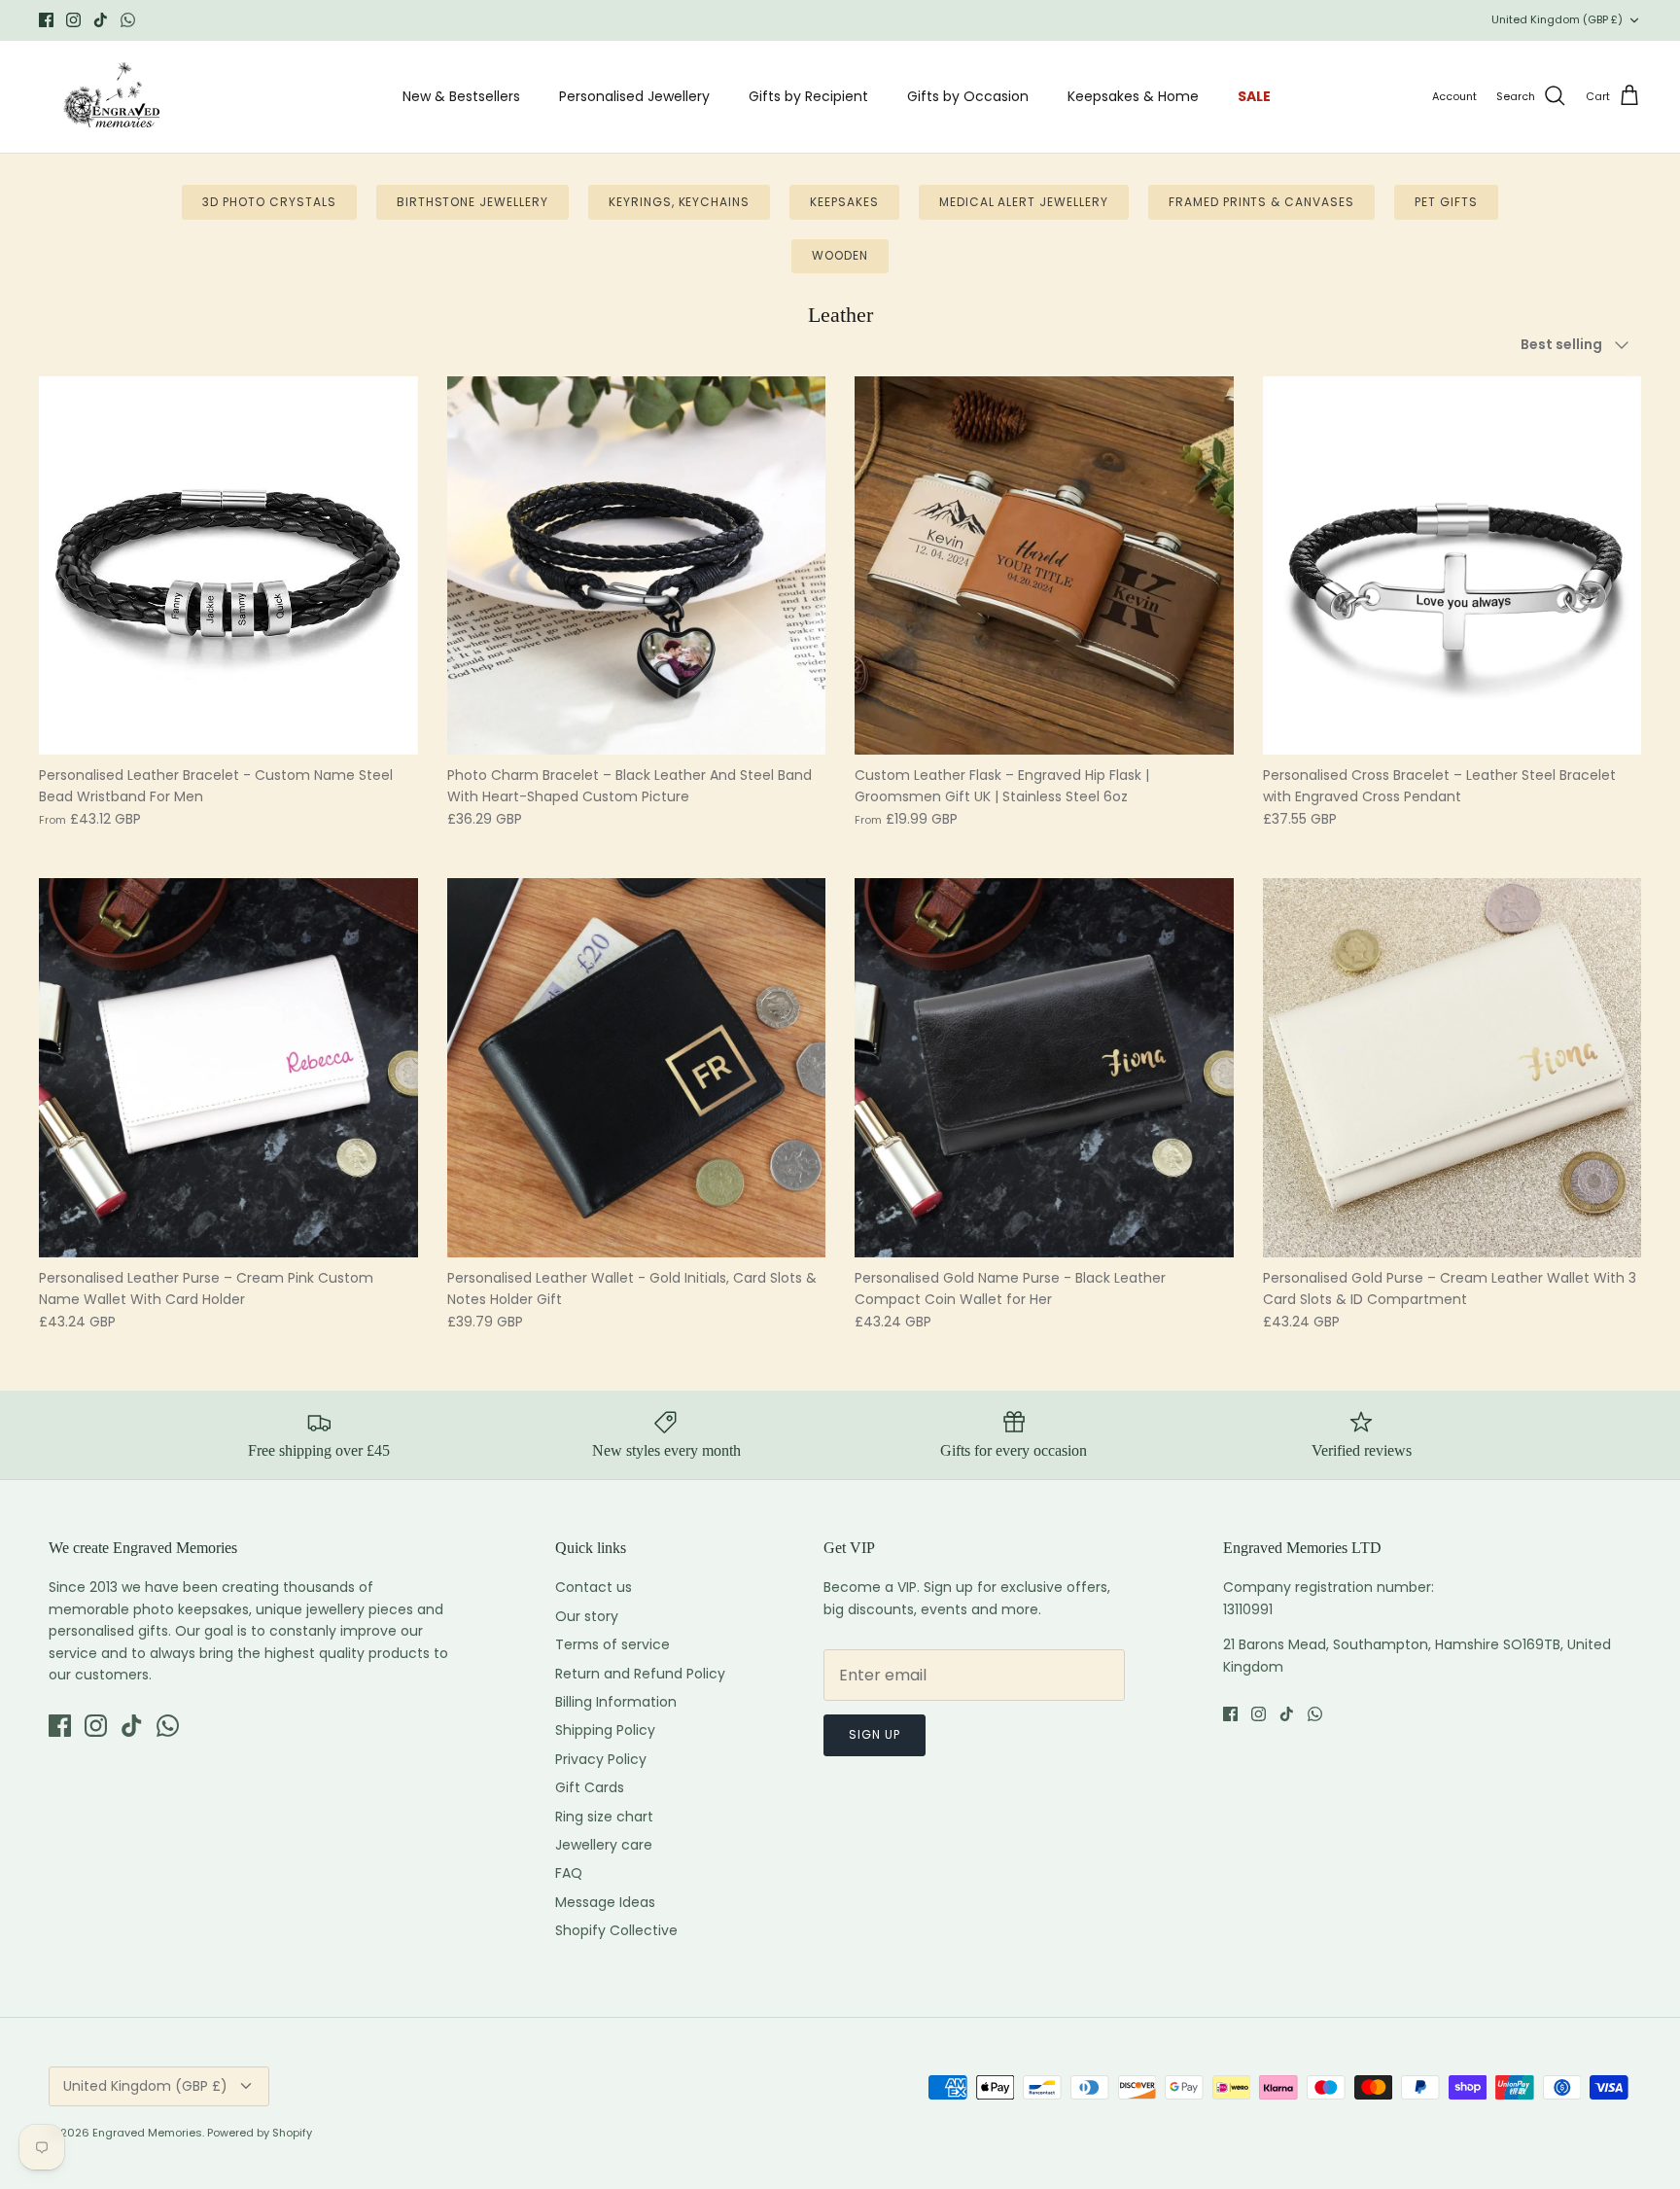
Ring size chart (604, 1817)
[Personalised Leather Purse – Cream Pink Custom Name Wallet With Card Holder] (228, 1068)
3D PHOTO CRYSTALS (269, 202)
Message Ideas (605, 1902)
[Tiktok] (101, 20)
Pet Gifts (1446, 202)
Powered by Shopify (260, 2133)
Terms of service (612, 1644)
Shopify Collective (616, 1930)
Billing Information (616, 1702)
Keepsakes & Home (1133, 96)
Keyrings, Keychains (679, 202)
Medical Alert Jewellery (1024, 202)
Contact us (594, 1587)
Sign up (875, 1734)
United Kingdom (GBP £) (1557, 19)
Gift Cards (590, 1787)
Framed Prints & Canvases (1261, 202)
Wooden (840, 255)
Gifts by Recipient (808, 96)
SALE (1254, 96)
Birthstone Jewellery (472, 202)
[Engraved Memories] (112, 97)
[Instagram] (73, 20)
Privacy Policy (601, 1759)
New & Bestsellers (461, 96)
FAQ (569, 1873)
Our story (587, 1616)
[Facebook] (46, 20)
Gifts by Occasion (968, 96)
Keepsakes (844, 202)
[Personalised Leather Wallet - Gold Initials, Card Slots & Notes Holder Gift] (637, 1068)
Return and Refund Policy (640, 1674)
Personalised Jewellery (634, 96)
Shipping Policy (605, 1730)
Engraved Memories (147, 2133)
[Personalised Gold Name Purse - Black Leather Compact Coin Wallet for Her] (1044, 1068)
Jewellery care (604, 1845)
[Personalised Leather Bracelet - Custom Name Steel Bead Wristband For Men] (228, 566)
